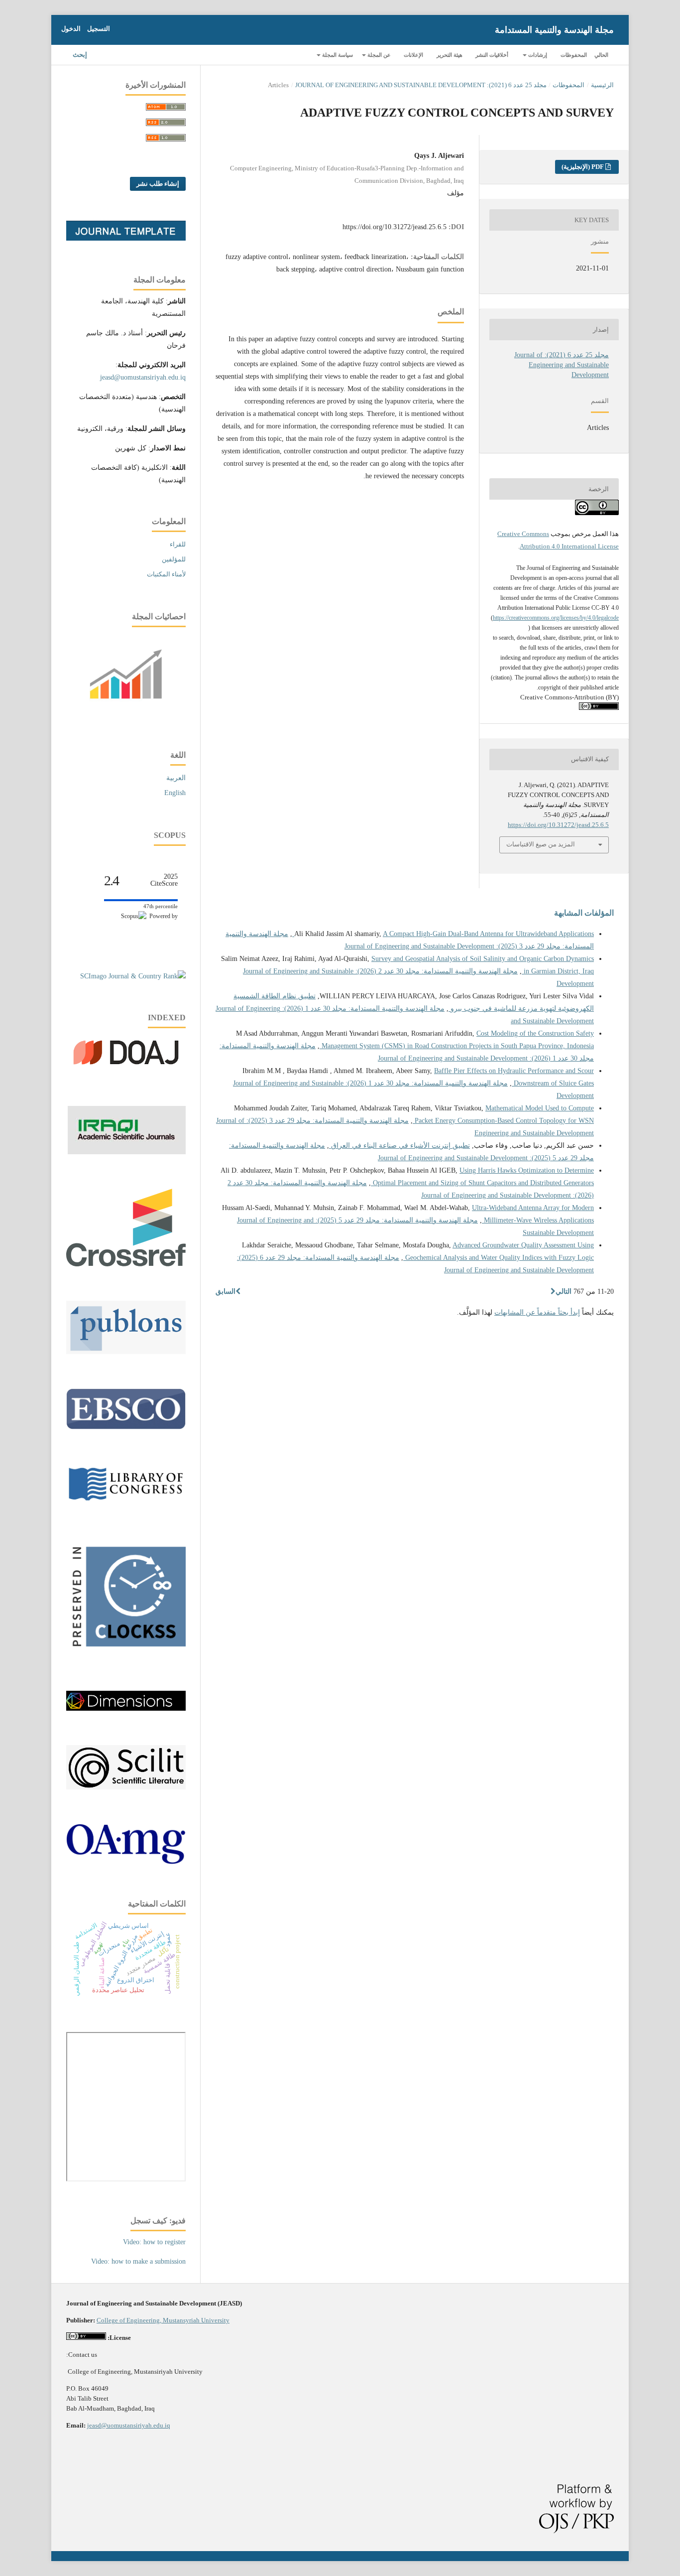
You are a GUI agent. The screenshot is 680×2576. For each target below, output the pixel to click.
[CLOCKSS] (126, 1654)
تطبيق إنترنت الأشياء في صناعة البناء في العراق (399, 1146)
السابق (226, 1291)
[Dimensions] (126, 1708)
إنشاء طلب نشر (158, 184)
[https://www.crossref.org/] (126, 1264)
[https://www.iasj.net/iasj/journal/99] (127, 1152)
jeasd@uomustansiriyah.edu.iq (143, 377)
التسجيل (99, 29)
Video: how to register (154, 2242)
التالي (564, 1291)
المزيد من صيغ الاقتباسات (541, 844)
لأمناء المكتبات (166, 574)
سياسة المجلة (337, 55)
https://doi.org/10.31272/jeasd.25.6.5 (395, 227)
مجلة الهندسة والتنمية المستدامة (554, 30)
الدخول (71, 29)
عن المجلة (378, 55)
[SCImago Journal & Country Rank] (133, 976)
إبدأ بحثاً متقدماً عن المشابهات (537, 1312)
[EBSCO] (126, 1427)
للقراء (178, 544)
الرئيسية (602, 85)
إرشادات (537, 55)
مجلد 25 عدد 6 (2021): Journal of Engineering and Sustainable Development (421, 85)
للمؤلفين (174, 559)
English (175, 793)
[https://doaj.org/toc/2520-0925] (126, 1069)
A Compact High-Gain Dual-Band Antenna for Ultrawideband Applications (443, 934)
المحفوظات (574, 55)
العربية (176, 778)
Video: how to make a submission (138, 2261)
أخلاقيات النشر (492, 55)
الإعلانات (413, 55)
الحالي (601, 55)
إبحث (81, 55)
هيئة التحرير (450, 55)
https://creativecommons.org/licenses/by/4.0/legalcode (556, 618)
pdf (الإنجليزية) (583, 167)
